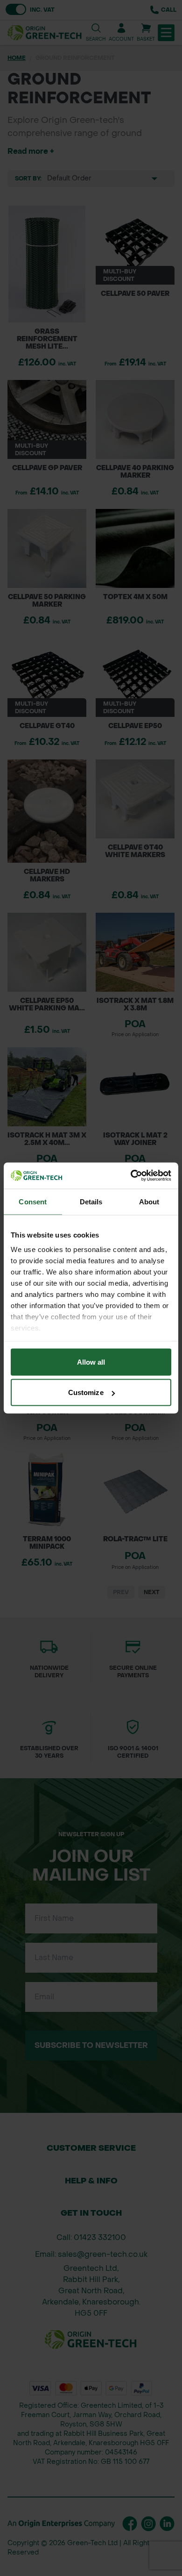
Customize (86, 1392)
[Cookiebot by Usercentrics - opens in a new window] (131, 1176)
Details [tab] (91, 1201)
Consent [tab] (33, 1201)
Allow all (91, 1362)
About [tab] (149, 1201)
